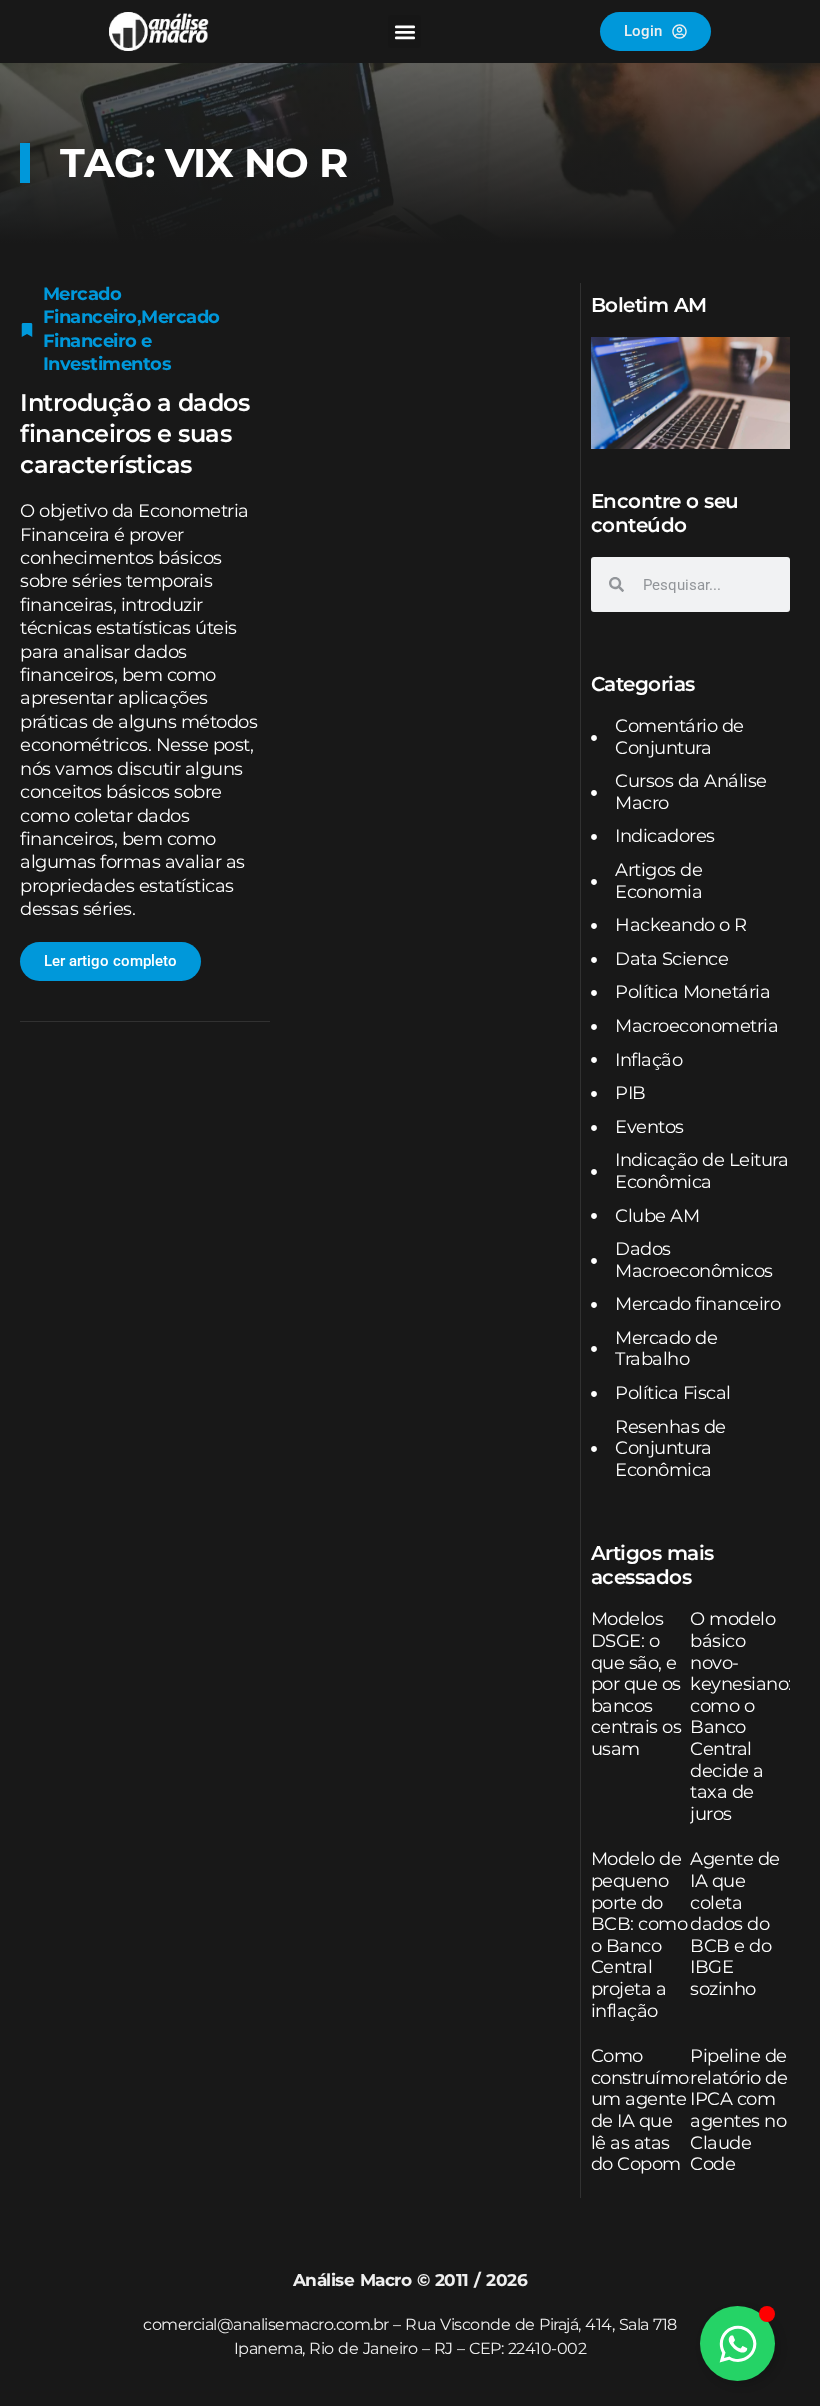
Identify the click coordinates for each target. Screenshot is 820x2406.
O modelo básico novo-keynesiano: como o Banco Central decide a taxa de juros (741, 1716)
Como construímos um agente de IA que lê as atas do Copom (644, 2110)
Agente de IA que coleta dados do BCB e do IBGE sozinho (735, 1924)
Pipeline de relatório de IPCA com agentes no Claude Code (738, 2110)
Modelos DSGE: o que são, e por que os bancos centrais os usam (636, 1684)
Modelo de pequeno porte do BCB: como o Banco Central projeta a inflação (639, 1934)
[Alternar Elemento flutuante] (737, 2343)
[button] (404, 31)
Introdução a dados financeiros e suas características (134, 433)
